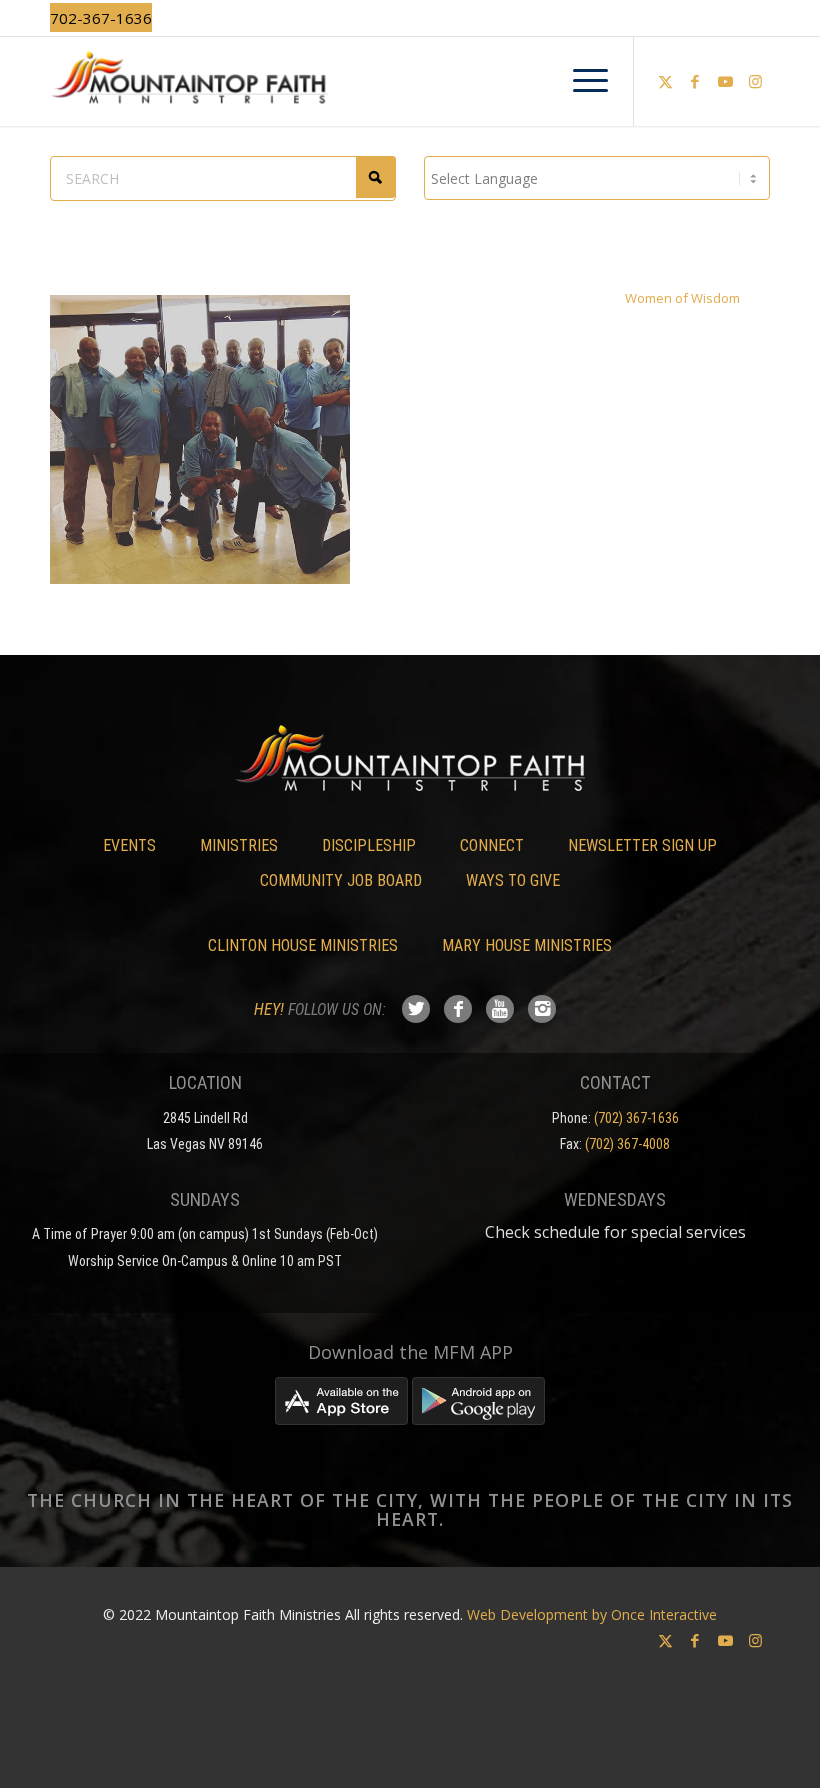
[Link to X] (665, 81)
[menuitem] (580, 81)
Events (129, 845)
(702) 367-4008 (627, 1144)
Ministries (239, 845)
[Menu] (580, 81)
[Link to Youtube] (725, 81)
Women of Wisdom (682, 298)
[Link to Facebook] (695, 81)
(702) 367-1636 (636, 1118)
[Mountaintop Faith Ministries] (410, 81)
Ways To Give (513, 880)
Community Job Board (341, 880)
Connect (492, 845)
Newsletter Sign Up (642, 845)
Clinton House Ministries (303, 945)
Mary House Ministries (527, 945)
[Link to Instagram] (755, 81)
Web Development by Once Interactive (592, 1614)
